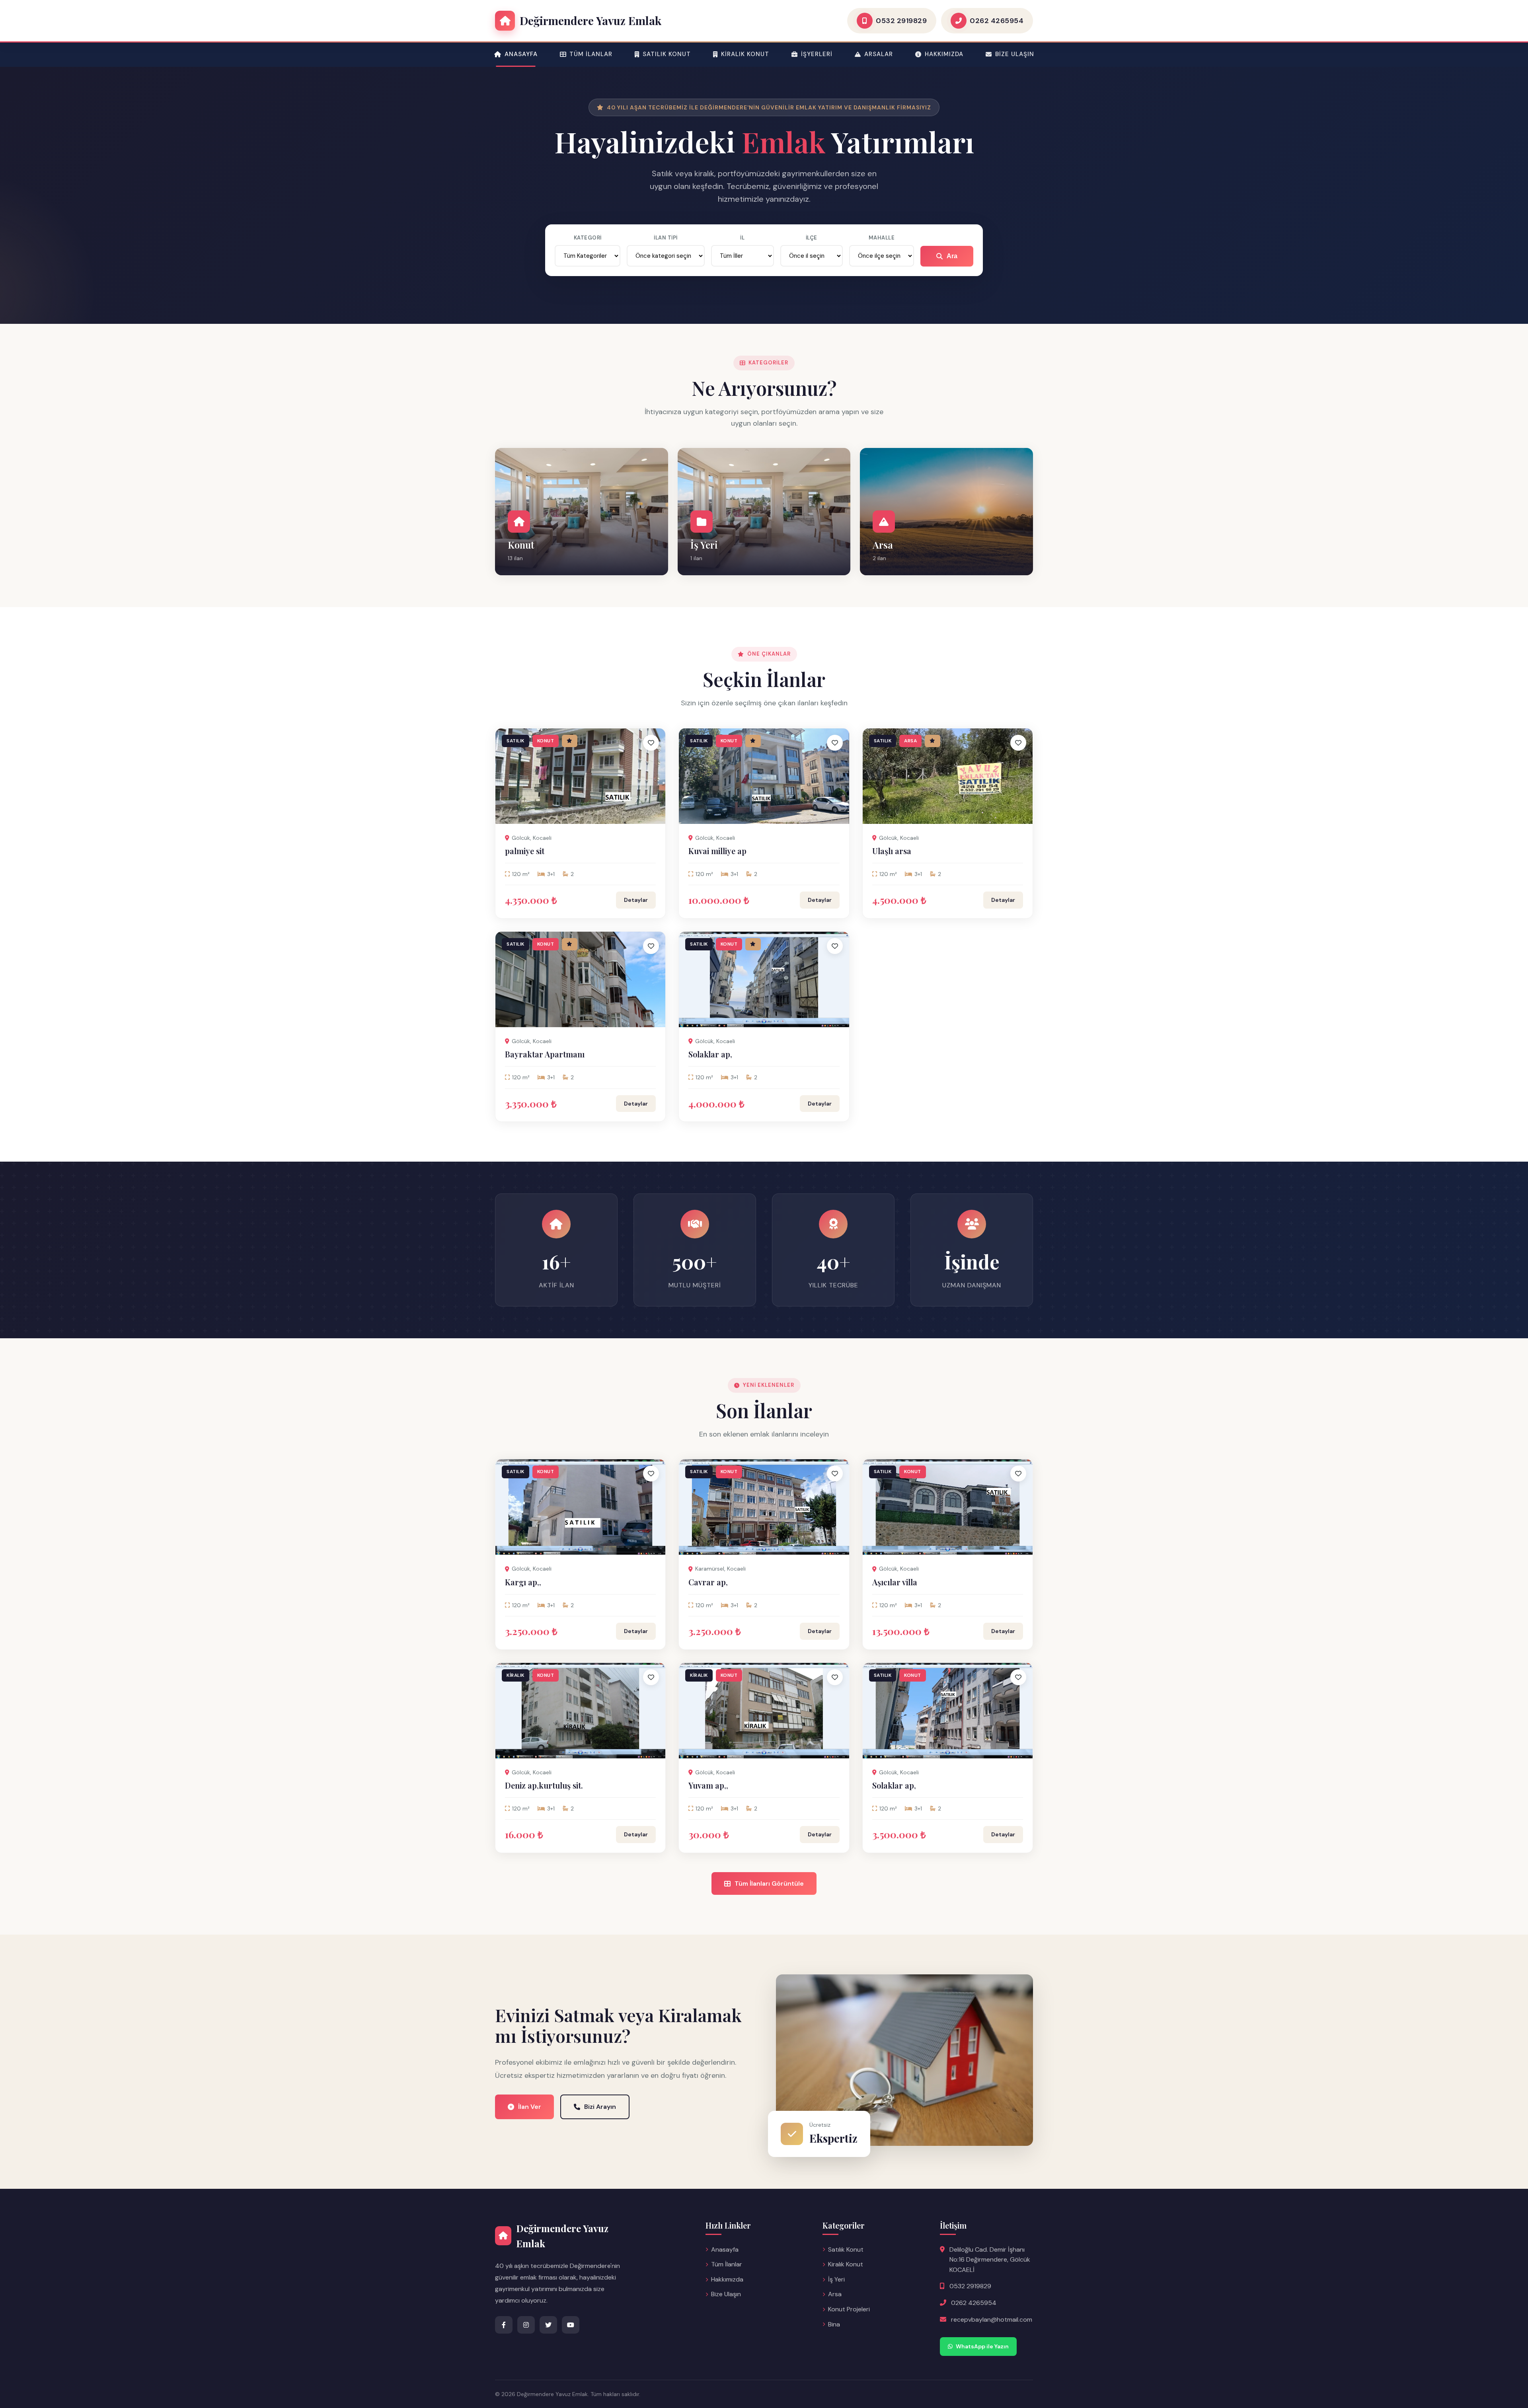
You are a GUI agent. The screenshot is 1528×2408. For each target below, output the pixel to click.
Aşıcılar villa (895, 1582)
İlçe (812, 238)
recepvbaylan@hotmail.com (992, 2319)
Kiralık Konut (745, 54)
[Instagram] (526, 2325)
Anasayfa (521, 54)
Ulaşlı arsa (892, 851)
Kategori (588, 238)
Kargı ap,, (523, 1582)
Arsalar (879, 54)
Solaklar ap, (710, 1054)
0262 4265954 (974, 2303)
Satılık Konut (667, 54)
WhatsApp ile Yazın (982, 2346)
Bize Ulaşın (1015, 54)
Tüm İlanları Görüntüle (769, 1883)
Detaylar (636, 900)
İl (742, 238)
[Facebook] (504, 2325)
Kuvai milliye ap (717, 851)
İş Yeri (836, 2279)
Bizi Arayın (600, 2107)
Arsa (835, 2294)
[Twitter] (548, 2325)
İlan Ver (530, 2107)
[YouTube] (571, 2325)
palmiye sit (525, 851)
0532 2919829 (970, 2286)
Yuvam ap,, (708, 1785)
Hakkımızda (944, 54)
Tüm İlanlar (591, 54)
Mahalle (882, 238)
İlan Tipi (666, 238)
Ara (952, 256)
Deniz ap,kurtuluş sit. (544, 1785)
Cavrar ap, (708, 1582)
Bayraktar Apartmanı (545, 1054)
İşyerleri (817, 54)
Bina (834, 2324)
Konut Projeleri (849, 2309)
